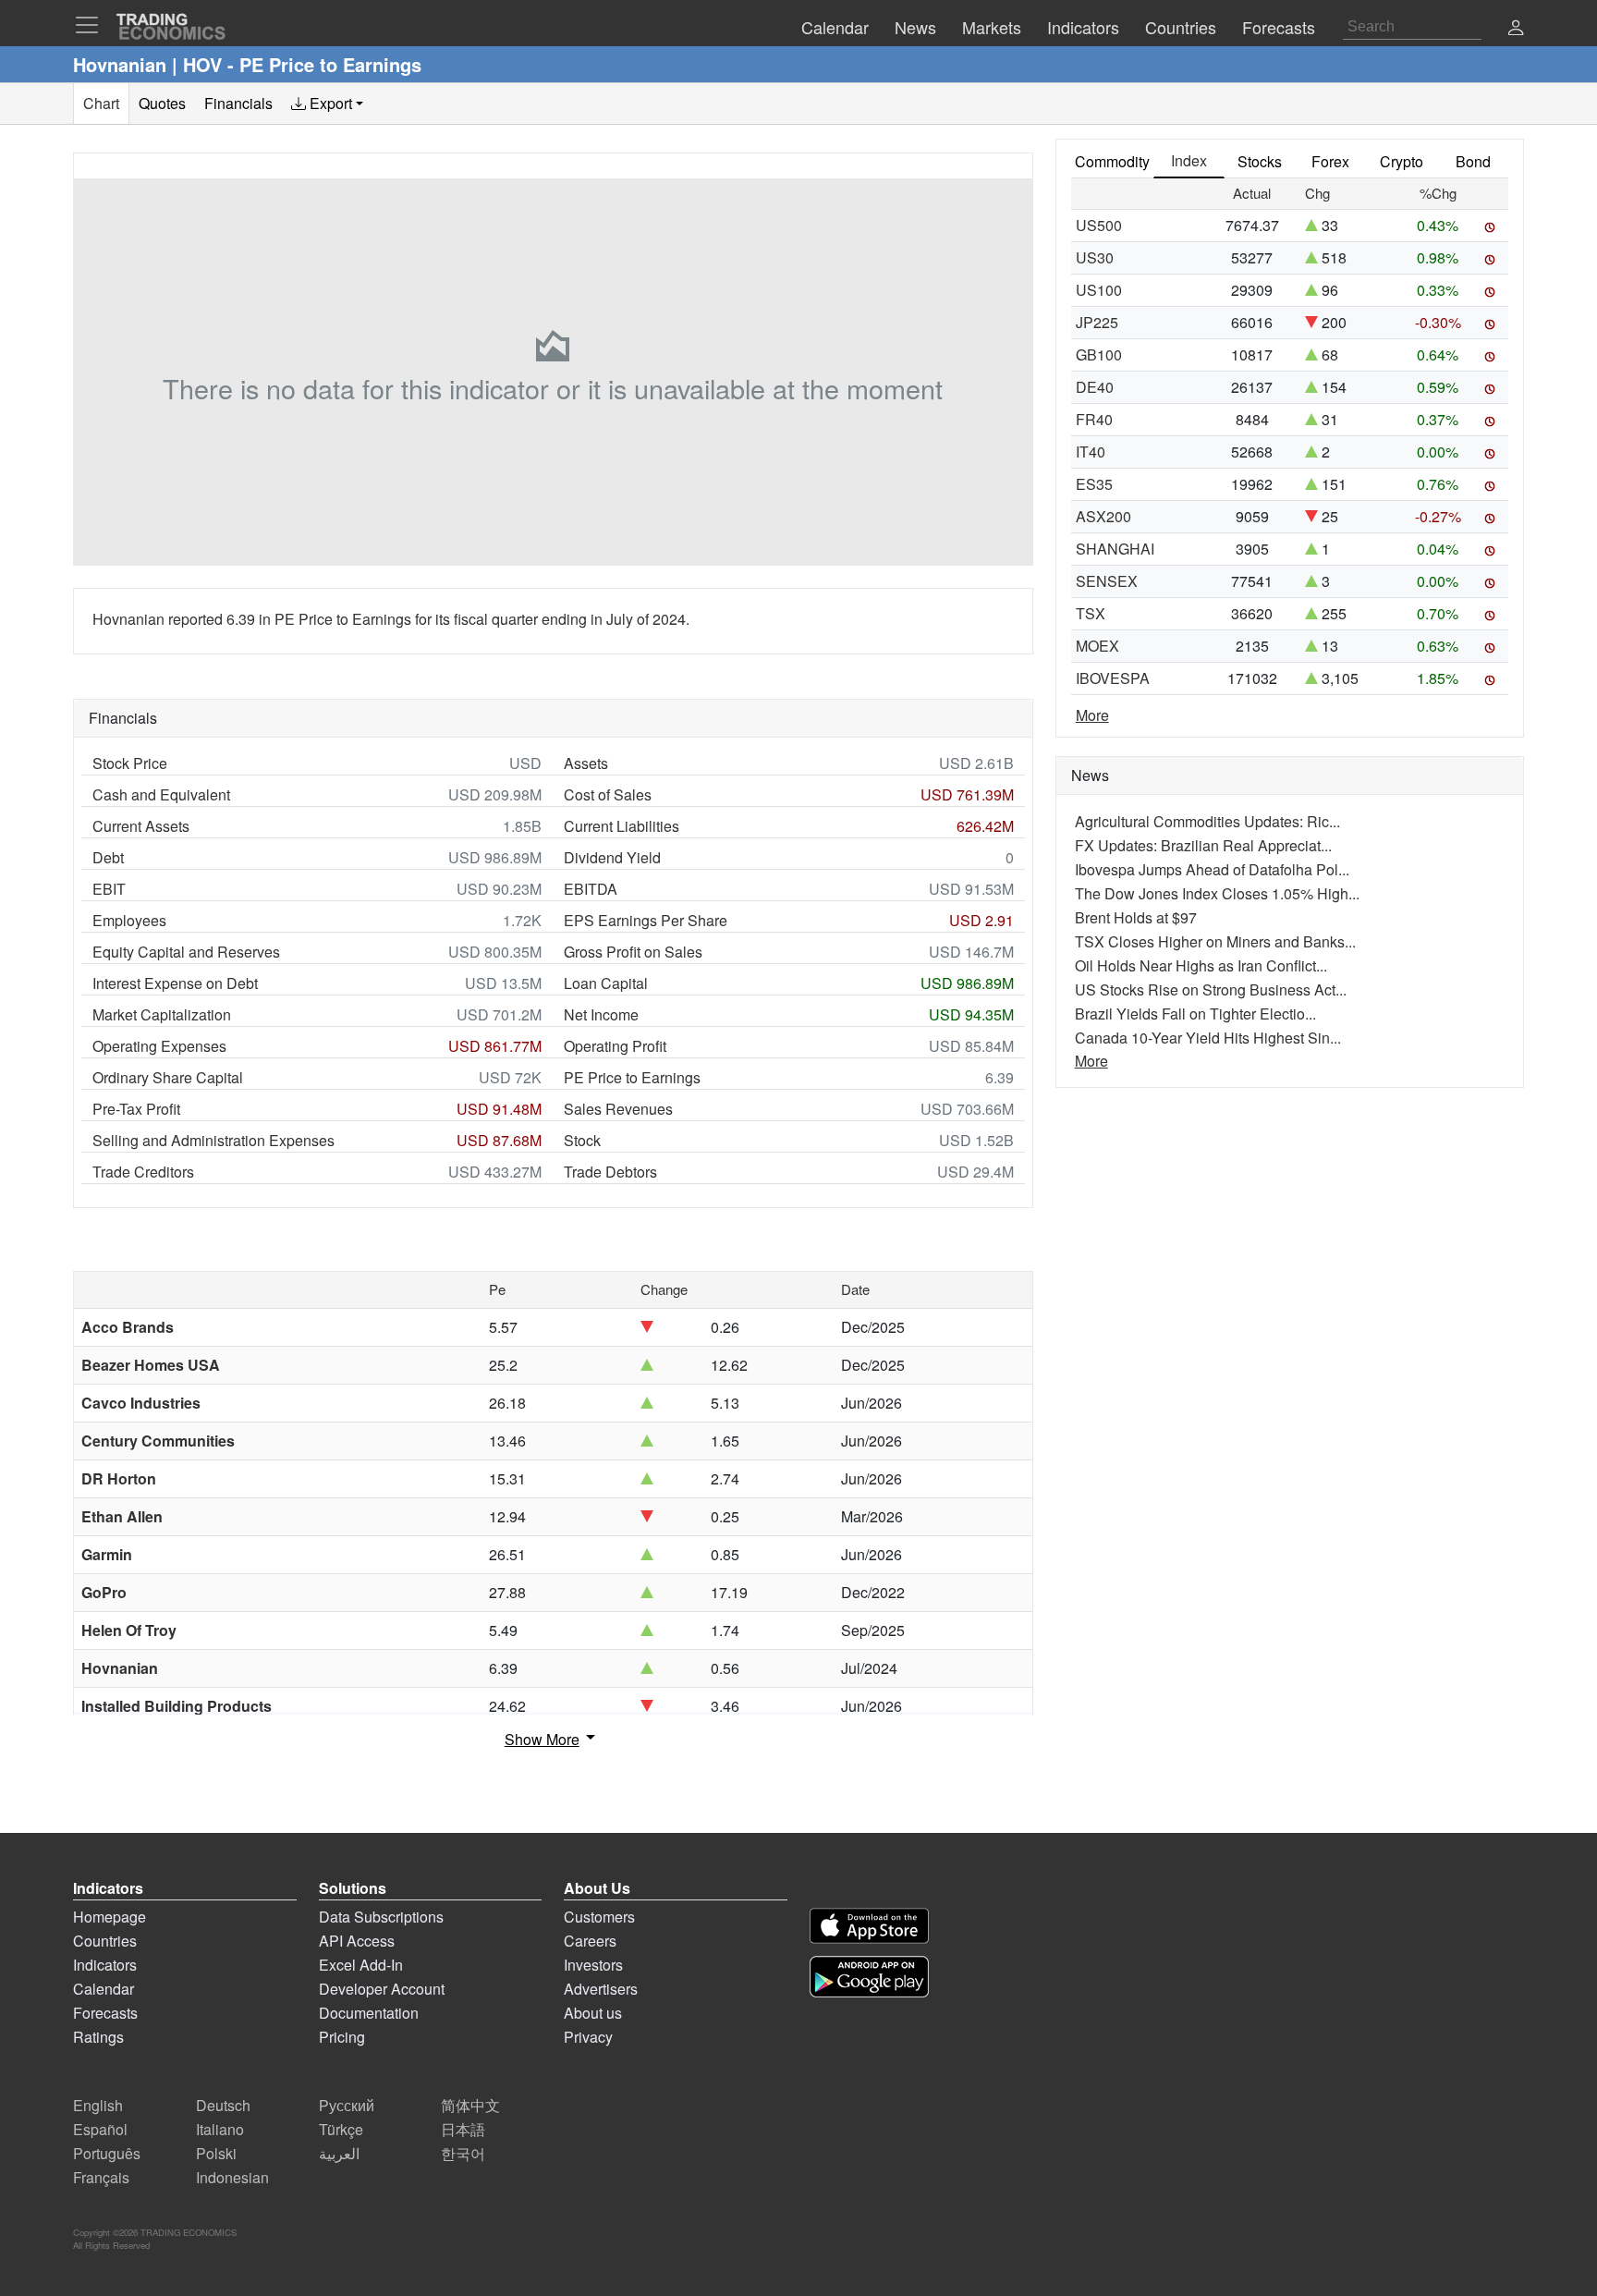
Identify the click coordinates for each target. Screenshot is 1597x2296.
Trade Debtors (610, 1172)
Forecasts (105, 2013)
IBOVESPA (1113, 678)
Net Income (601, 1014)
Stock (582, 1140)
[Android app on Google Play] (869, 1977)
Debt (108, 857)
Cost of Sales (608, 794)
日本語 (463, 2129)
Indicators (105, 1965)
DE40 (1095, 387)
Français (101, 2177)
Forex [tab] (1330, 161)
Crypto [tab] (1402, 161)
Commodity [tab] (1112, 161)
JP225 (1097, 322)
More (1092, 715)
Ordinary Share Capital (168, 1077)
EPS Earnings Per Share (646, 920)
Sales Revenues (618, 1109)
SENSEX (1107, 581)
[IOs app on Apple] (869, 1926)
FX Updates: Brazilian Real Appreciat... (1203, 845)
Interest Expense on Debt (175, 983)
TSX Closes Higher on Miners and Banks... (1215, 941)
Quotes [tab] (162, 103)
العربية (339, 2153)
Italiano (220, 2129)
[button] (1516, 29)
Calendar (104, 1989)
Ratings (98, 2037)
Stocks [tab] (1260, 161)
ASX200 (1103, 516)
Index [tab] (1189, 160)
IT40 (1091, 452)
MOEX (1097, 646)
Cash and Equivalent (161, 794)
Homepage (110, 1917)
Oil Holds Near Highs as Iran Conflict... (1201, 965)
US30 (1095, 257)
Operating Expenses (159, 1046)
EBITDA (591, 889)
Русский (347, 2105)
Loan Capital (606, 983)
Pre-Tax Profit (136, 1109)
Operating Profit (615, 1046)
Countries (105, 1941)
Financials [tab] (238, 103)
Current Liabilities (622, 826)
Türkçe (341, 2129)
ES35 (1094, 484)
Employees (129, 920)
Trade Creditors (143, 1172)
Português (107, 2153)
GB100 (1099, 354)
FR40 (1094, 419)
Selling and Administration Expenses (213, 1140)
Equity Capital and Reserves (186, 952)
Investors (593, 1965)
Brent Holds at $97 (1136, 917)
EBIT (109, 889)
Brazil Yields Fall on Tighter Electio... (1195, 1014)
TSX (1091, 613)
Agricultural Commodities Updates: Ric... (1207, 821)
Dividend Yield (612, 857)
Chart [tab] (101, 103)
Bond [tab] (1473, 161)
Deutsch (223, 2105)
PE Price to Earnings (632, 1077)
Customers (599, 1917)
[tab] (327, 104)
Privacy (588, 2037)
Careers (590, 1941)
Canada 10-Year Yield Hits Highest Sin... (1208, 1038)
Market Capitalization (162, 1014)
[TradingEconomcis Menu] (92, 25)
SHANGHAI (1115, 549)
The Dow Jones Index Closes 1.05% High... (1217, 893)
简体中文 (470, 2105)
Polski (216, 2153)
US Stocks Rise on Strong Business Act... (1211, 989)
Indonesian (232, 2177)
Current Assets (141, 826)
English (98, 2105)
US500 (1099, 225)
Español (100, 2129)
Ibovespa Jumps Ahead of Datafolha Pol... (1212, 869)
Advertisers (601, 1989)
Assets (586, 763)
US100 (1099, 290)
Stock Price (130, 763)
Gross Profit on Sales (633, 952)
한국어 (463, 2153)
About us (593, 2013)
